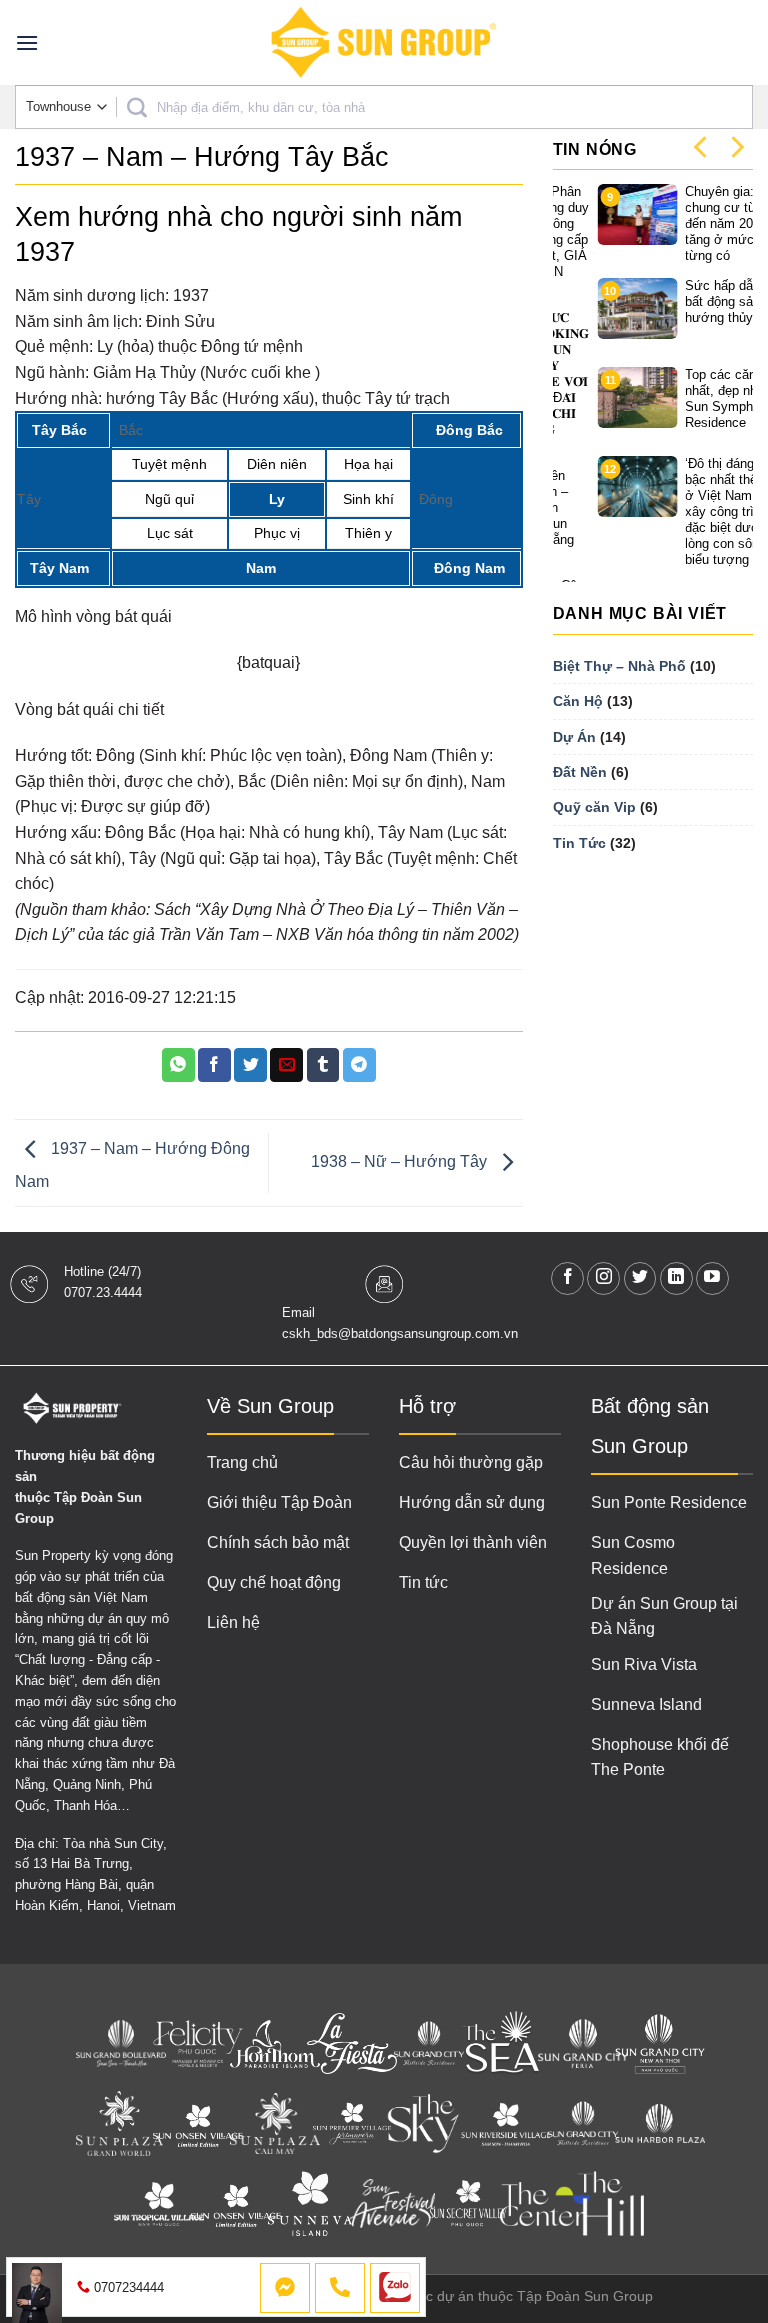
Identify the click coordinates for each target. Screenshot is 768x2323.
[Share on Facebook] (214, 1065)
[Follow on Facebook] (567, 1278)
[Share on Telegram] (359, 1065)
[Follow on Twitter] (640, 1278)
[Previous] (702, 146)
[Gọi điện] (340, 2288)
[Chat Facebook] (285, 2288)
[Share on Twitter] (250, 1065)
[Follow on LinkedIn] (676, 1278)
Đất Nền (580, 772)
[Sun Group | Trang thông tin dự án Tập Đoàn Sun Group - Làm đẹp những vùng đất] (384, 42)
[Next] (736, 146)
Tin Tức (579, 843)
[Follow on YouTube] (712, 1278)
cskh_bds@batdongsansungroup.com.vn (400, 1333)
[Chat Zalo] (395, 2288)
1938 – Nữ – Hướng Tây (401, 1161)
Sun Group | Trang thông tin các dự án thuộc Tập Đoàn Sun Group (441, 2296)
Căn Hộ (578, 701)
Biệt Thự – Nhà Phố (619, 666)
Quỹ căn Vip (594, 807)
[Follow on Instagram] (603, 1278)
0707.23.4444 (103, 1292)
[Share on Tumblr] (323, 1065)
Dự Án (574, 737)
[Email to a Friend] (286, 1065)
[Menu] (27, 42)
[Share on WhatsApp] (178, 1065)
